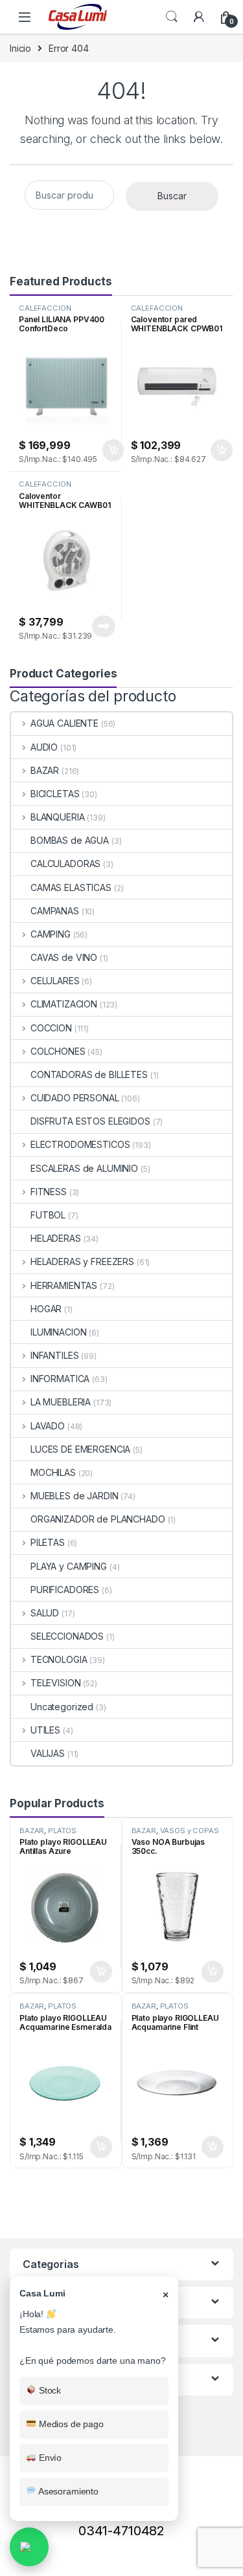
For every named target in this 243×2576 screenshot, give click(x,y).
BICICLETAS (55, 794)
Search (172, 17)
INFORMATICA (60, 1379)
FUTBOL (48, 1215)
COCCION (51, 1028)
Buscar (172, 196)
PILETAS (48, 1542)
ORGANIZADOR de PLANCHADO (98, 1519)
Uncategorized (62, 1707)
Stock (49, 2390)
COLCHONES (58, 1051)
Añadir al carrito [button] (110, 450)
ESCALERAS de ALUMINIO (84, 1168)
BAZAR (45, 770)
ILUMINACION (58, 1332)
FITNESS (49, 1192)
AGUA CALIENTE (64, 723)
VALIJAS (48, 1753)
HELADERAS (56, 1238)
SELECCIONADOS (67, 1636)
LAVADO (48, 1426)
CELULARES (55, 981)
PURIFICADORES (65, 1590)
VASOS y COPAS (190, 1831)
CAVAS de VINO (64, 957)
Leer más (104, 626)
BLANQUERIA (57, 817)
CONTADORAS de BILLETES (89, 1074)
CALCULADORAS (65, 864)
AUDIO (44, 747)
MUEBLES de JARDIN (74, 1496)
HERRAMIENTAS (64, 1285)
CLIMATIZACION (64, 1004)
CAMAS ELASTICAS (71, 887)
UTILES (45, 1730)
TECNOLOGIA (59, 1659)
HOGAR (46, 1309)
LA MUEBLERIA (61, 1402)
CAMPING (51, 934)
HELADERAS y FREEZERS (82, 1261)
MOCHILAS (53, 1472)
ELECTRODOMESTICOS (80, 1144)
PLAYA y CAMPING (69, 1566)
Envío (49, 2458)
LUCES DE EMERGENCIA (80, 1449)
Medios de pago (70, 2424)
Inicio (20, 48)
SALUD (45, 1613)
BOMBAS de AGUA (70, 840)
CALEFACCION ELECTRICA (45, 312)
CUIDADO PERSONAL (75, 1098)
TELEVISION (55, 1683)
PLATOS (62, 1831)
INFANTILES (54, 1355)
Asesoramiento (67, 2491)
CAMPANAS (55, 911)
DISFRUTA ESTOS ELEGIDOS (90, 1121)
